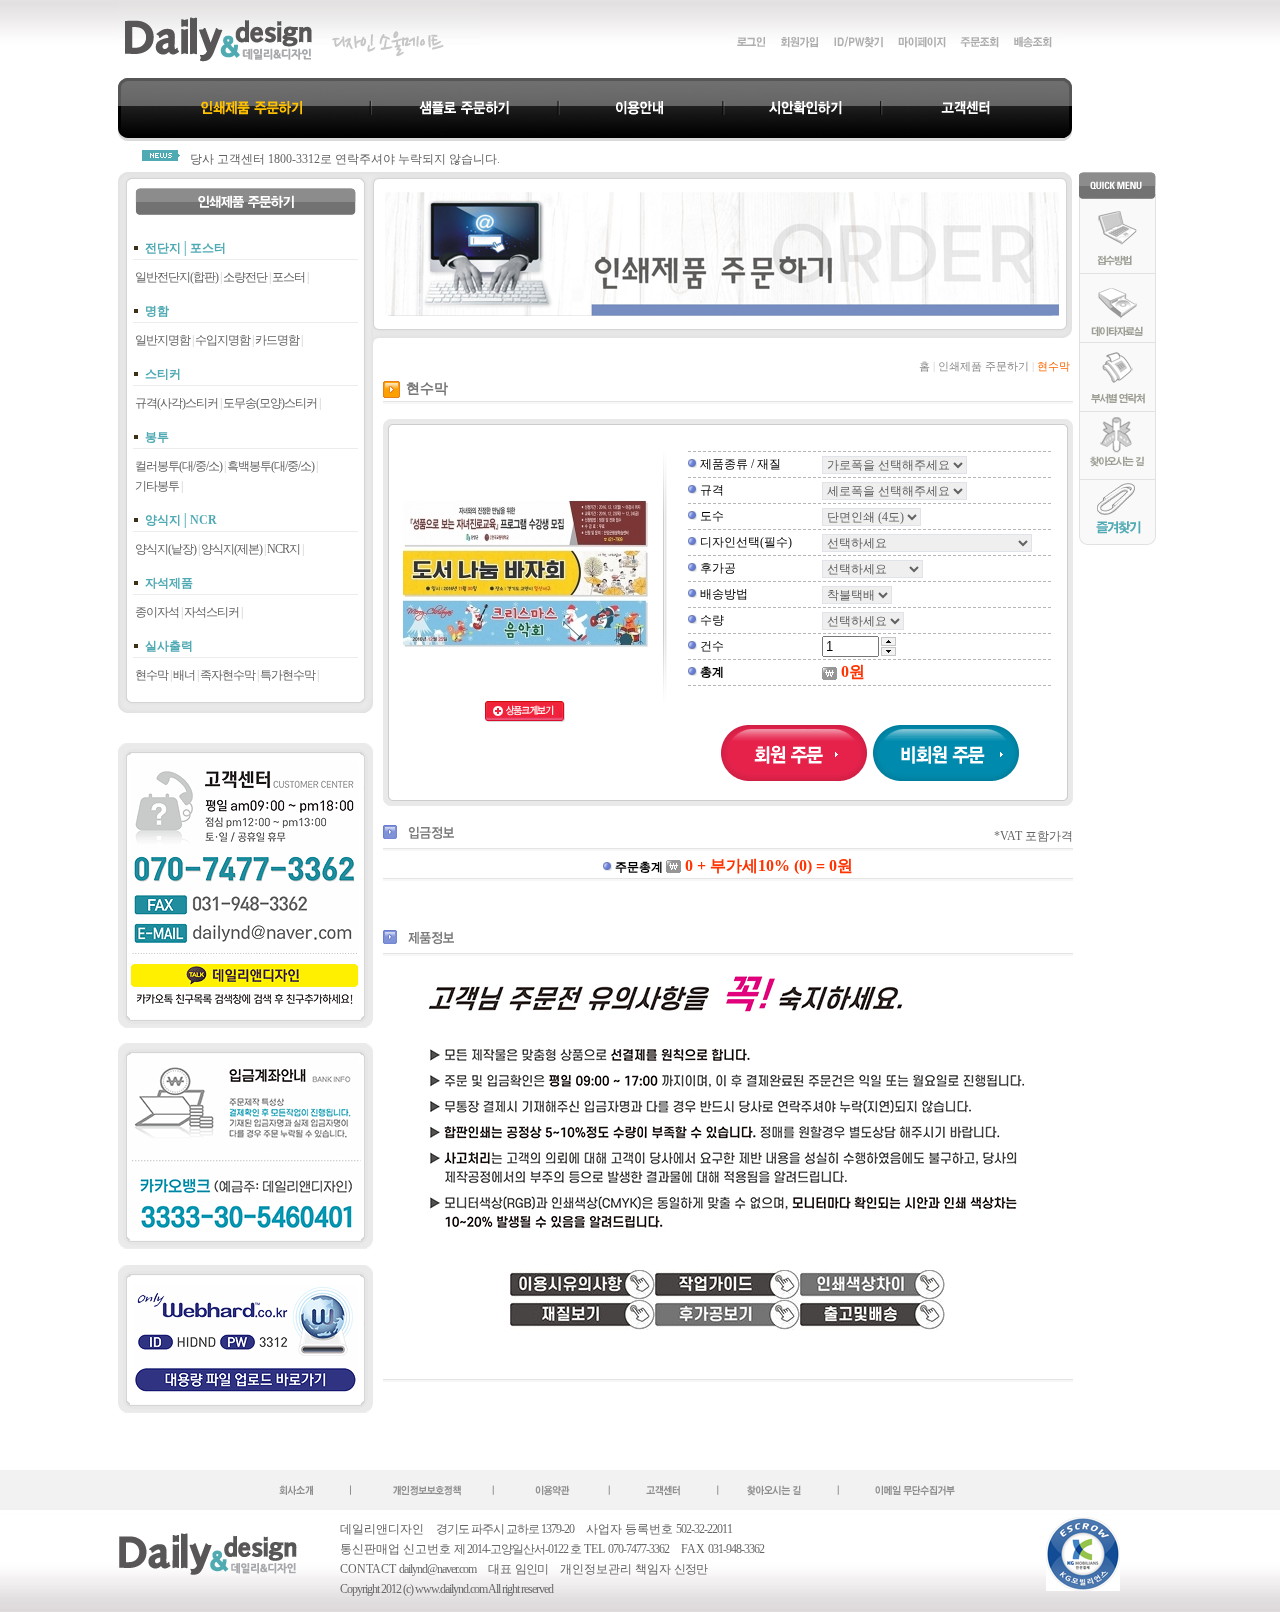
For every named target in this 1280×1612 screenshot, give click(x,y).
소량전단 (245, 277)
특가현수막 (287, 675)
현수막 (151, 675)
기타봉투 (157, 486)
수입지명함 (222, 340)
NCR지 (283, 549)
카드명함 (277, 340)
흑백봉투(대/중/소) (270, 466)
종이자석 (157, 612)
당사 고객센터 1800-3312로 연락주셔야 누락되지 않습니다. (345, 159)
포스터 (288, 277)
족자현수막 (227, 675)
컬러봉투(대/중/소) (178, 466)
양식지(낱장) (165, 549)
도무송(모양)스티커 (270, 403)
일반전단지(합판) (176, 277)
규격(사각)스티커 (176, 403)
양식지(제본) (231, 549)
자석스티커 (211, 612)
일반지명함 (162, 340)
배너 (184, 675)
